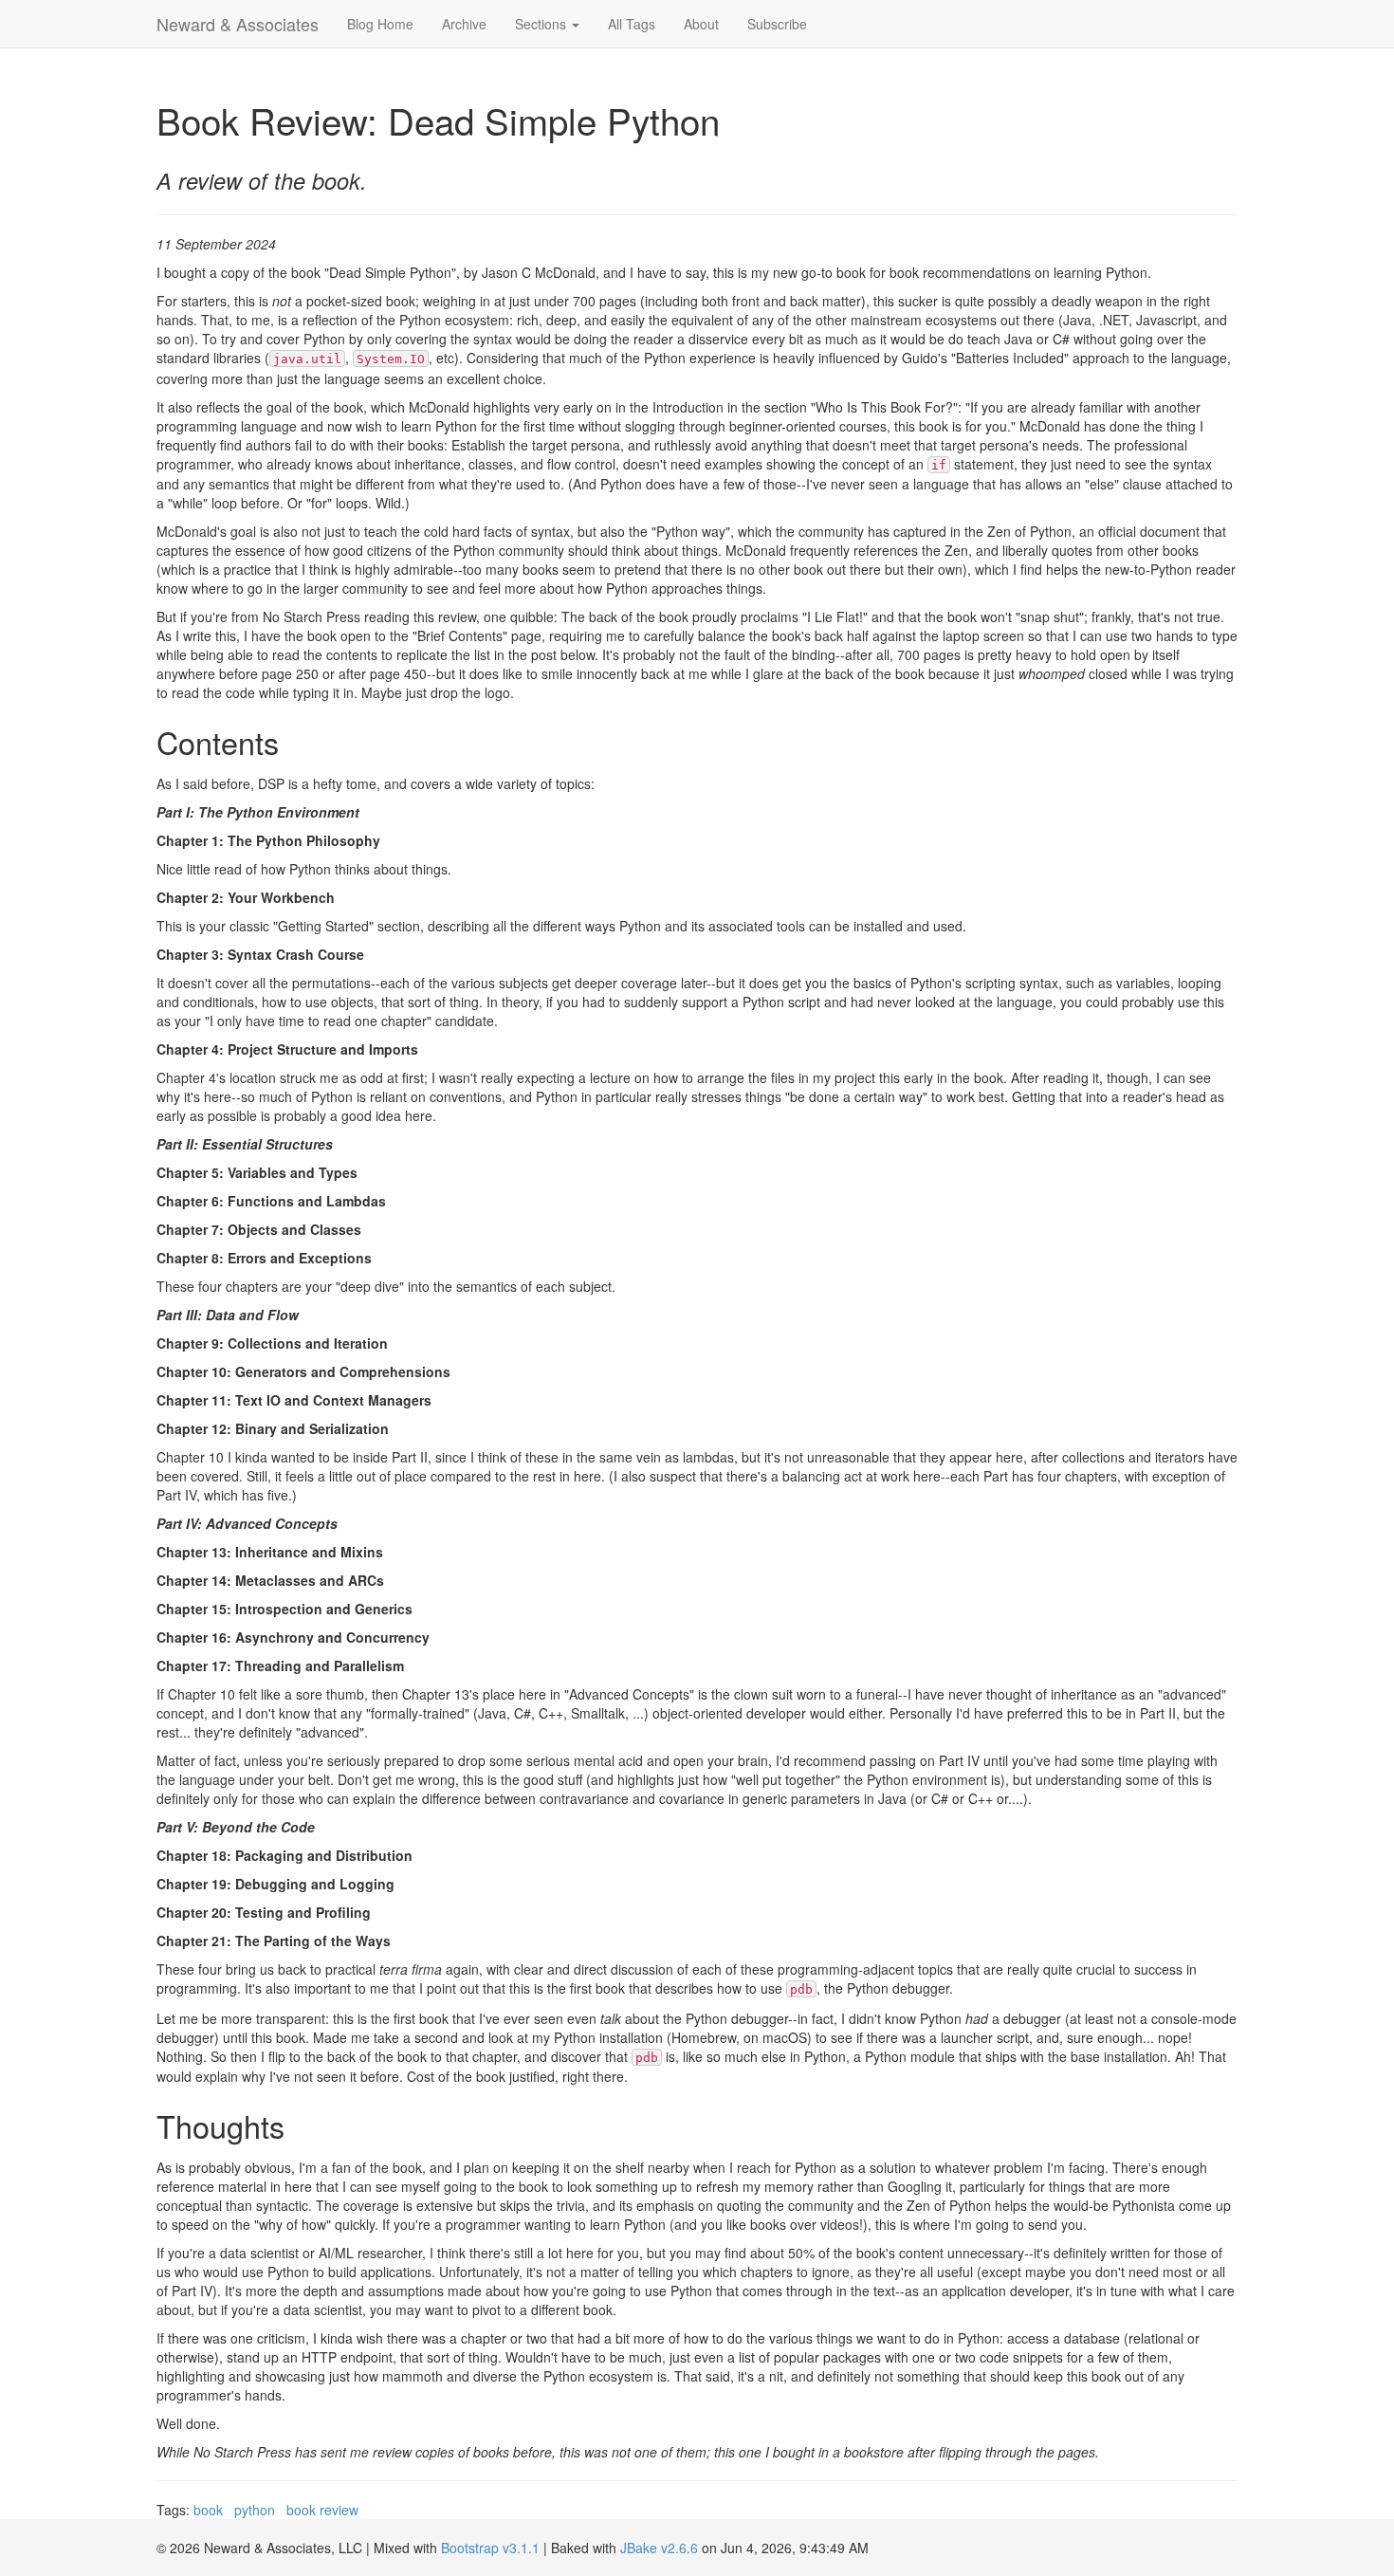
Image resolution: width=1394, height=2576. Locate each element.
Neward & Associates (238, 24)
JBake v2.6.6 (659, 2548)
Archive (464, 24)
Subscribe (777, 24)
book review (322, 2510)
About (701, 24)
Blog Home (380, 24)
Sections (542, 24)
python (255, 2510)
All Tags (632, 24)
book (208, 2510)
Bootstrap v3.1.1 (490, 2548)
